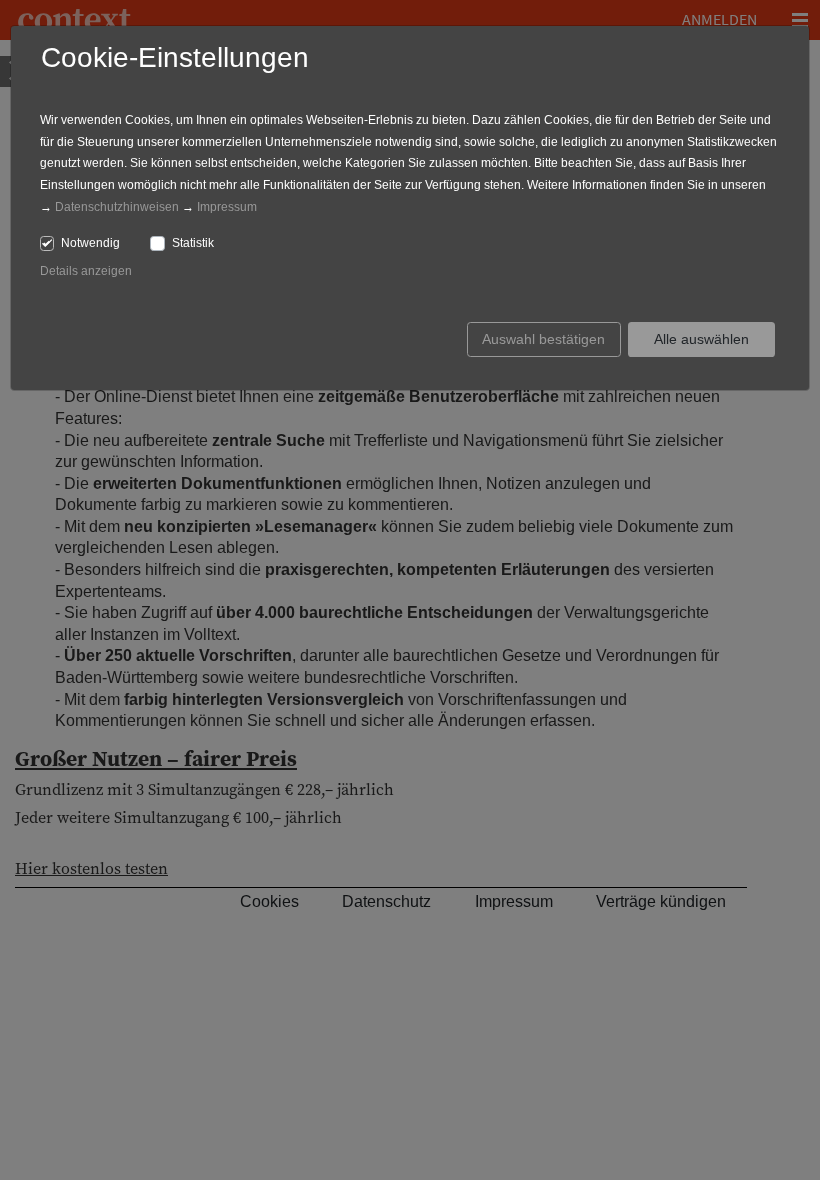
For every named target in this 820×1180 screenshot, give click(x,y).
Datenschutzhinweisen (117, 207)
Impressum (227, 207)
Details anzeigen (86, 271)
